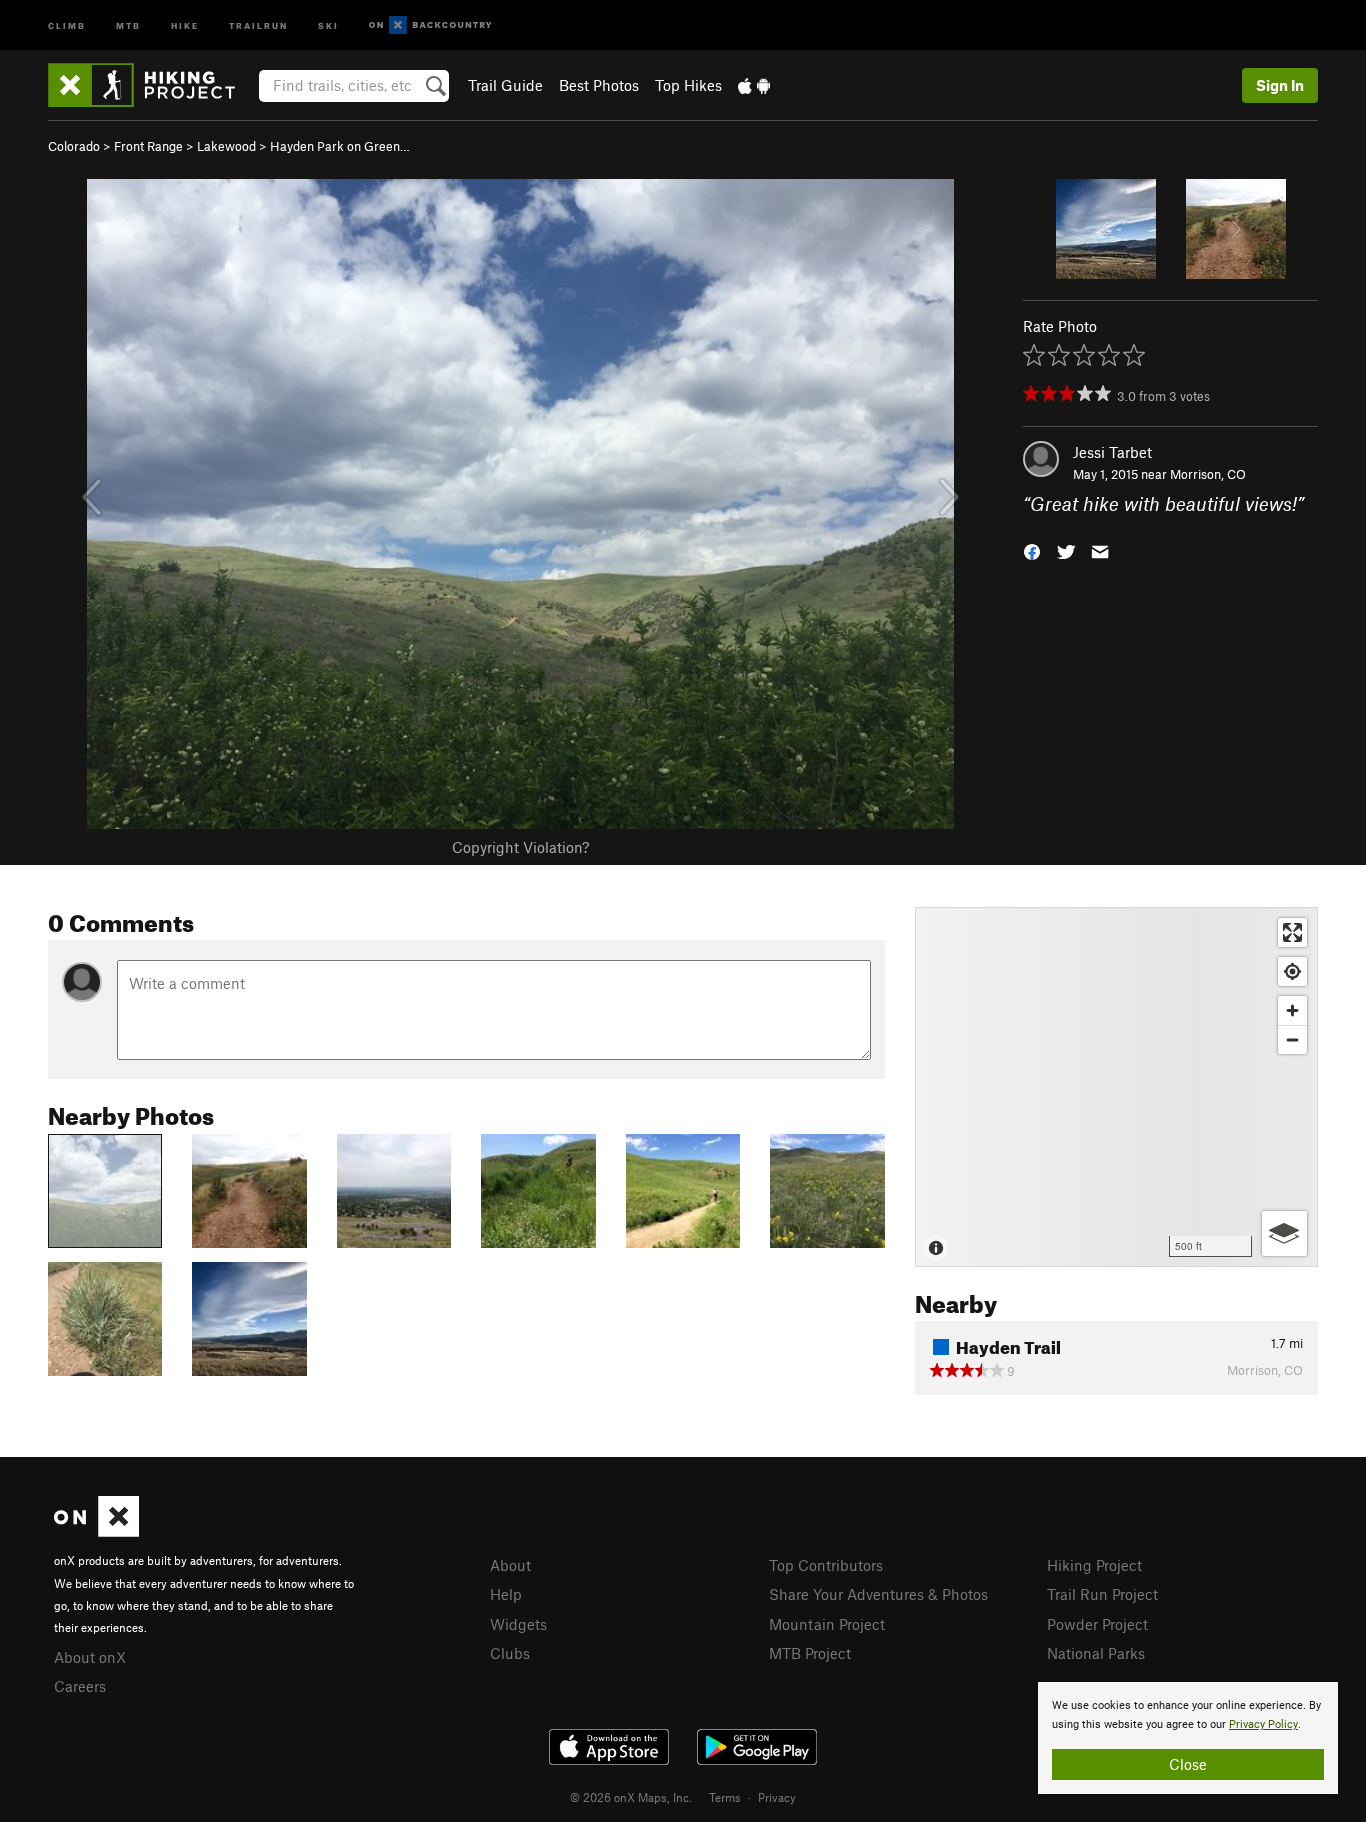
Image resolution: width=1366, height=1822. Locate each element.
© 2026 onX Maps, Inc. (631, 1797)
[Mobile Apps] (754, 85)
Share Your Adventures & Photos (878, 1594)
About (510, 1565)
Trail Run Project (1102, 1594)
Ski (328, 24)
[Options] (1284, 1233)
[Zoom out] (1292, 1039)
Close (1188, 1764)
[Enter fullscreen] (1292, 932)
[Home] (151, 85)
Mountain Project (827, 1624)
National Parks (1096, 1653)
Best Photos (599, 85)
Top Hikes (688, 85)
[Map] (1116, 1087)
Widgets (518, 1624)
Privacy (777, 1797)
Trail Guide (505, 85)
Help (506, 1594)
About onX (90, 1657)
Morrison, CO (1208, 474)
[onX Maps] (96, 1531)
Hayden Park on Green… (340, 146)
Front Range (148, 146)
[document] (1188, 1738)
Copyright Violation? (520, 847)
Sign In (1280, 85)
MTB (128, 24)
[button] (1032, 550)
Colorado (74, 146)
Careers (80, 1686)
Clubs (510, 1653)
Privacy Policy (1263, 1724)
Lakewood (226, 146)
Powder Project (1097, 1624)
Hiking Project (1094, 1565)
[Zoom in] (1292, 1010)
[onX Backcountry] (430, 25)
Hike (185, 24)
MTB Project (810, 1653)
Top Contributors (826, 1565)
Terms (725, 1797)
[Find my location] (1292, 971)
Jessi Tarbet (1112, 452)
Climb (67, 24)
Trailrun (258, 24)
